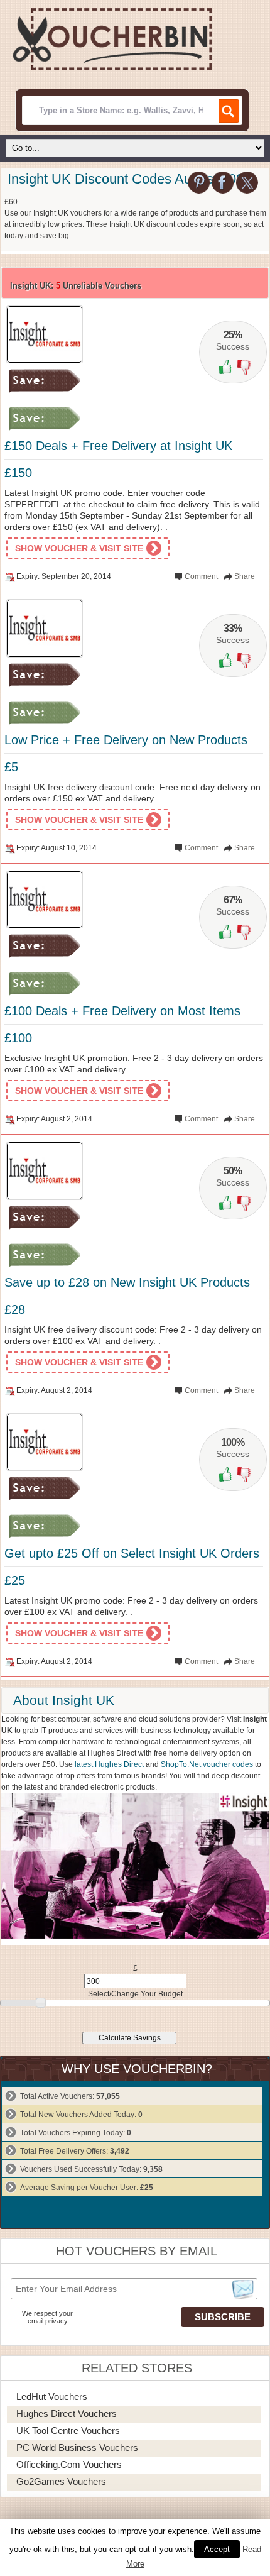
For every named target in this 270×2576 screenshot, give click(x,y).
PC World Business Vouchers (77, 2447)
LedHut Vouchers (52, 2397)
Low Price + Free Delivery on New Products (126, 740)
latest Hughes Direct (109, 1764)
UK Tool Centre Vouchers (68, 2430)
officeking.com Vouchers (69, 2464)
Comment (201, 576)
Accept (217, 2549)
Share (245, 576)
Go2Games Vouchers (61, 2481)
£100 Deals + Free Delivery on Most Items (122, 1011)
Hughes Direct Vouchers (67, 2414)
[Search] (228, 111)
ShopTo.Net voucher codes (207, 1764)
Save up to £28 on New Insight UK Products (127, 1282)
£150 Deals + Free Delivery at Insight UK (118, 446)
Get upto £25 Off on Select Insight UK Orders (132, 1553)
